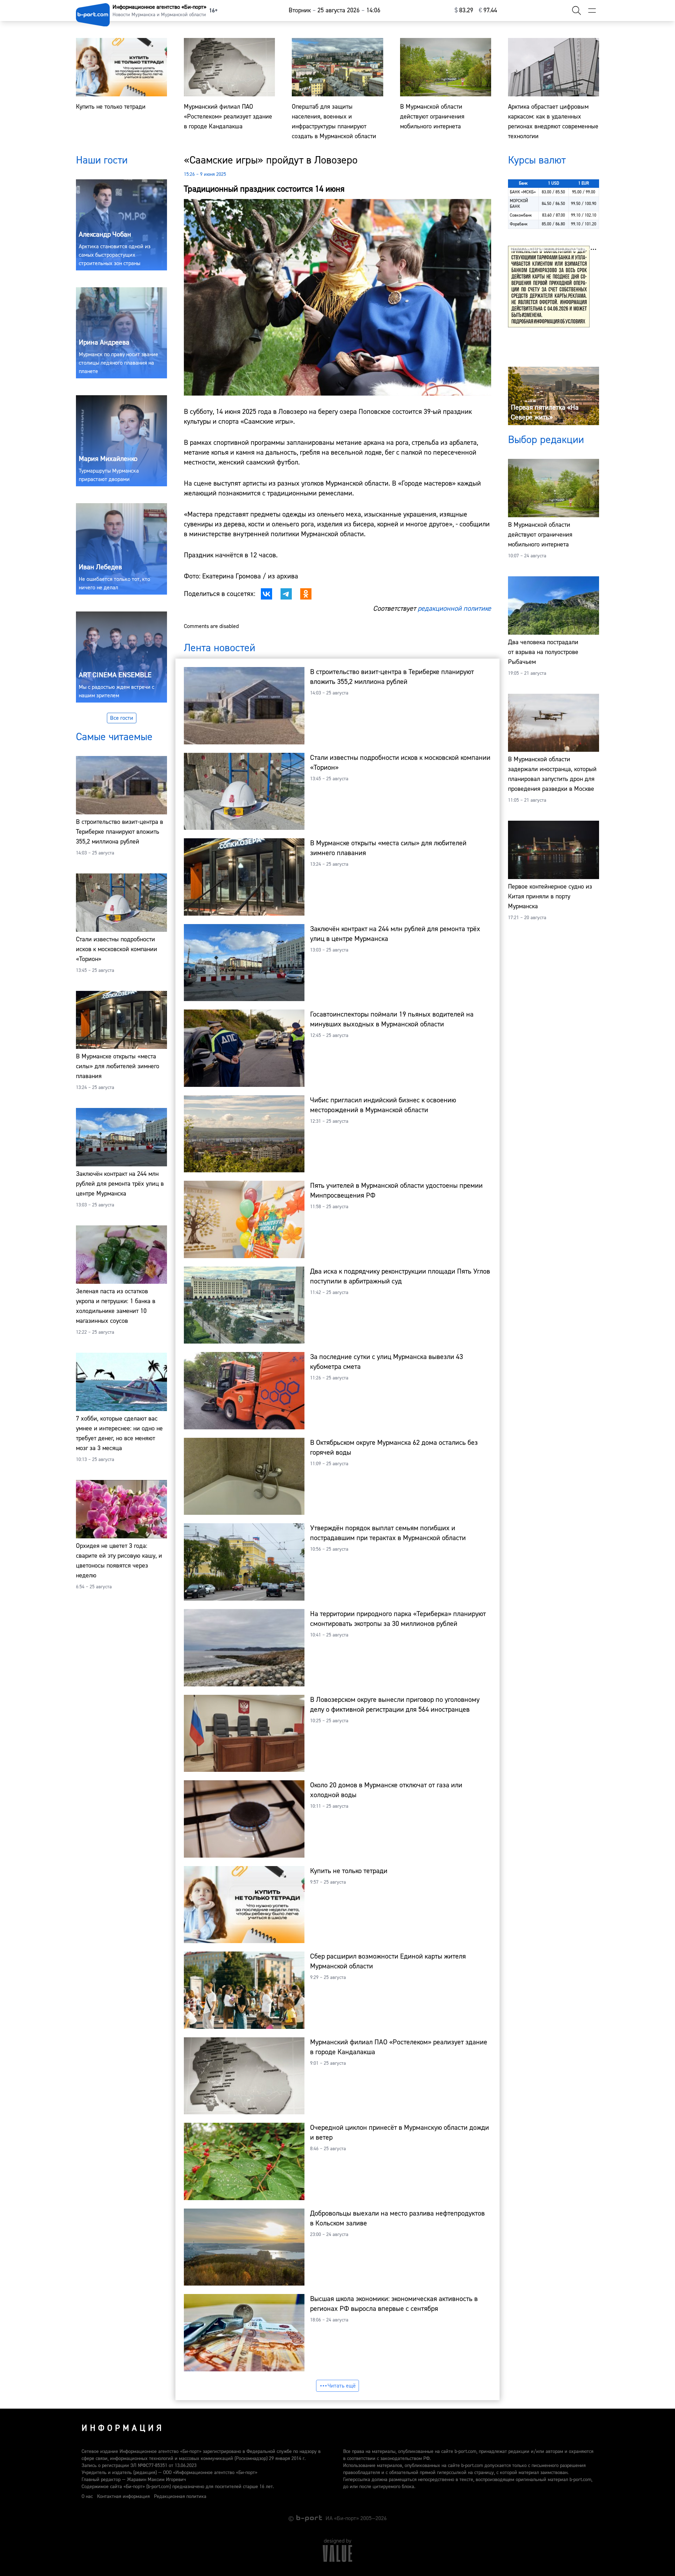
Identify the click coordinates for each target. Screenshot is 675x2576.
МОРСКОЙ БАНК (519, 204)
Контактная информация (123, 2497)
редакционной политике (454, 608)
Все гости (122, 718)
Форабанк (519, 224)
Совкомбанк (521, 215)
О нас (87, 2497)
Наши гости (102, 160)
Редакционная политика (180, 2497)
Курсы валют (537, 160)
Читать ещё (342, 2386)
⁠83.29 (464, 10)
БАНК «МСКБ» (523, 192)
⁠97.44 (488, 10)
